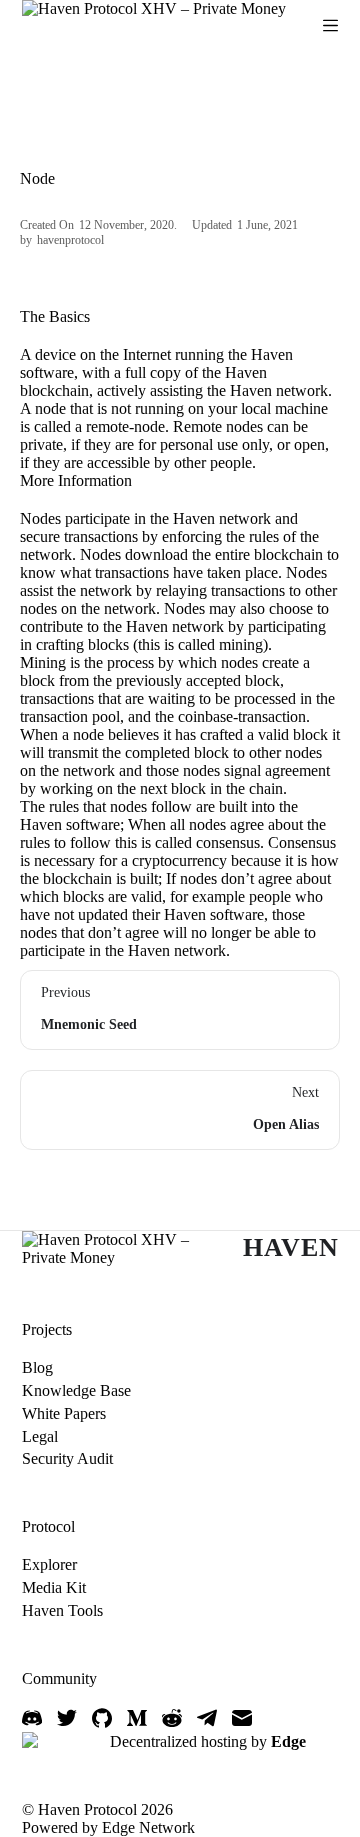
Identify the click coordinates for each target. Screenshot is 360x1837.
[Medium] (137, 1718)
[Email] (242, 1718)
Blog (37, 1367)
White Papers (64, 1413)
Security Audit (67, 1458)
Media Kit (54, 1587)
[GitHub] (102, 1718)
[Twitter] (67, 1718)
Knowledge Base (76, 1390)
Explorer (49, 1564)
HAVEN (290, 1247)
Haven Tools (62, 1610)
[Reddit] (172, 1718)
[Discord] (32, 1718)
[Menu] (330, 25)
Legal (40, 1436)
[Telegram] (207, 1718)
